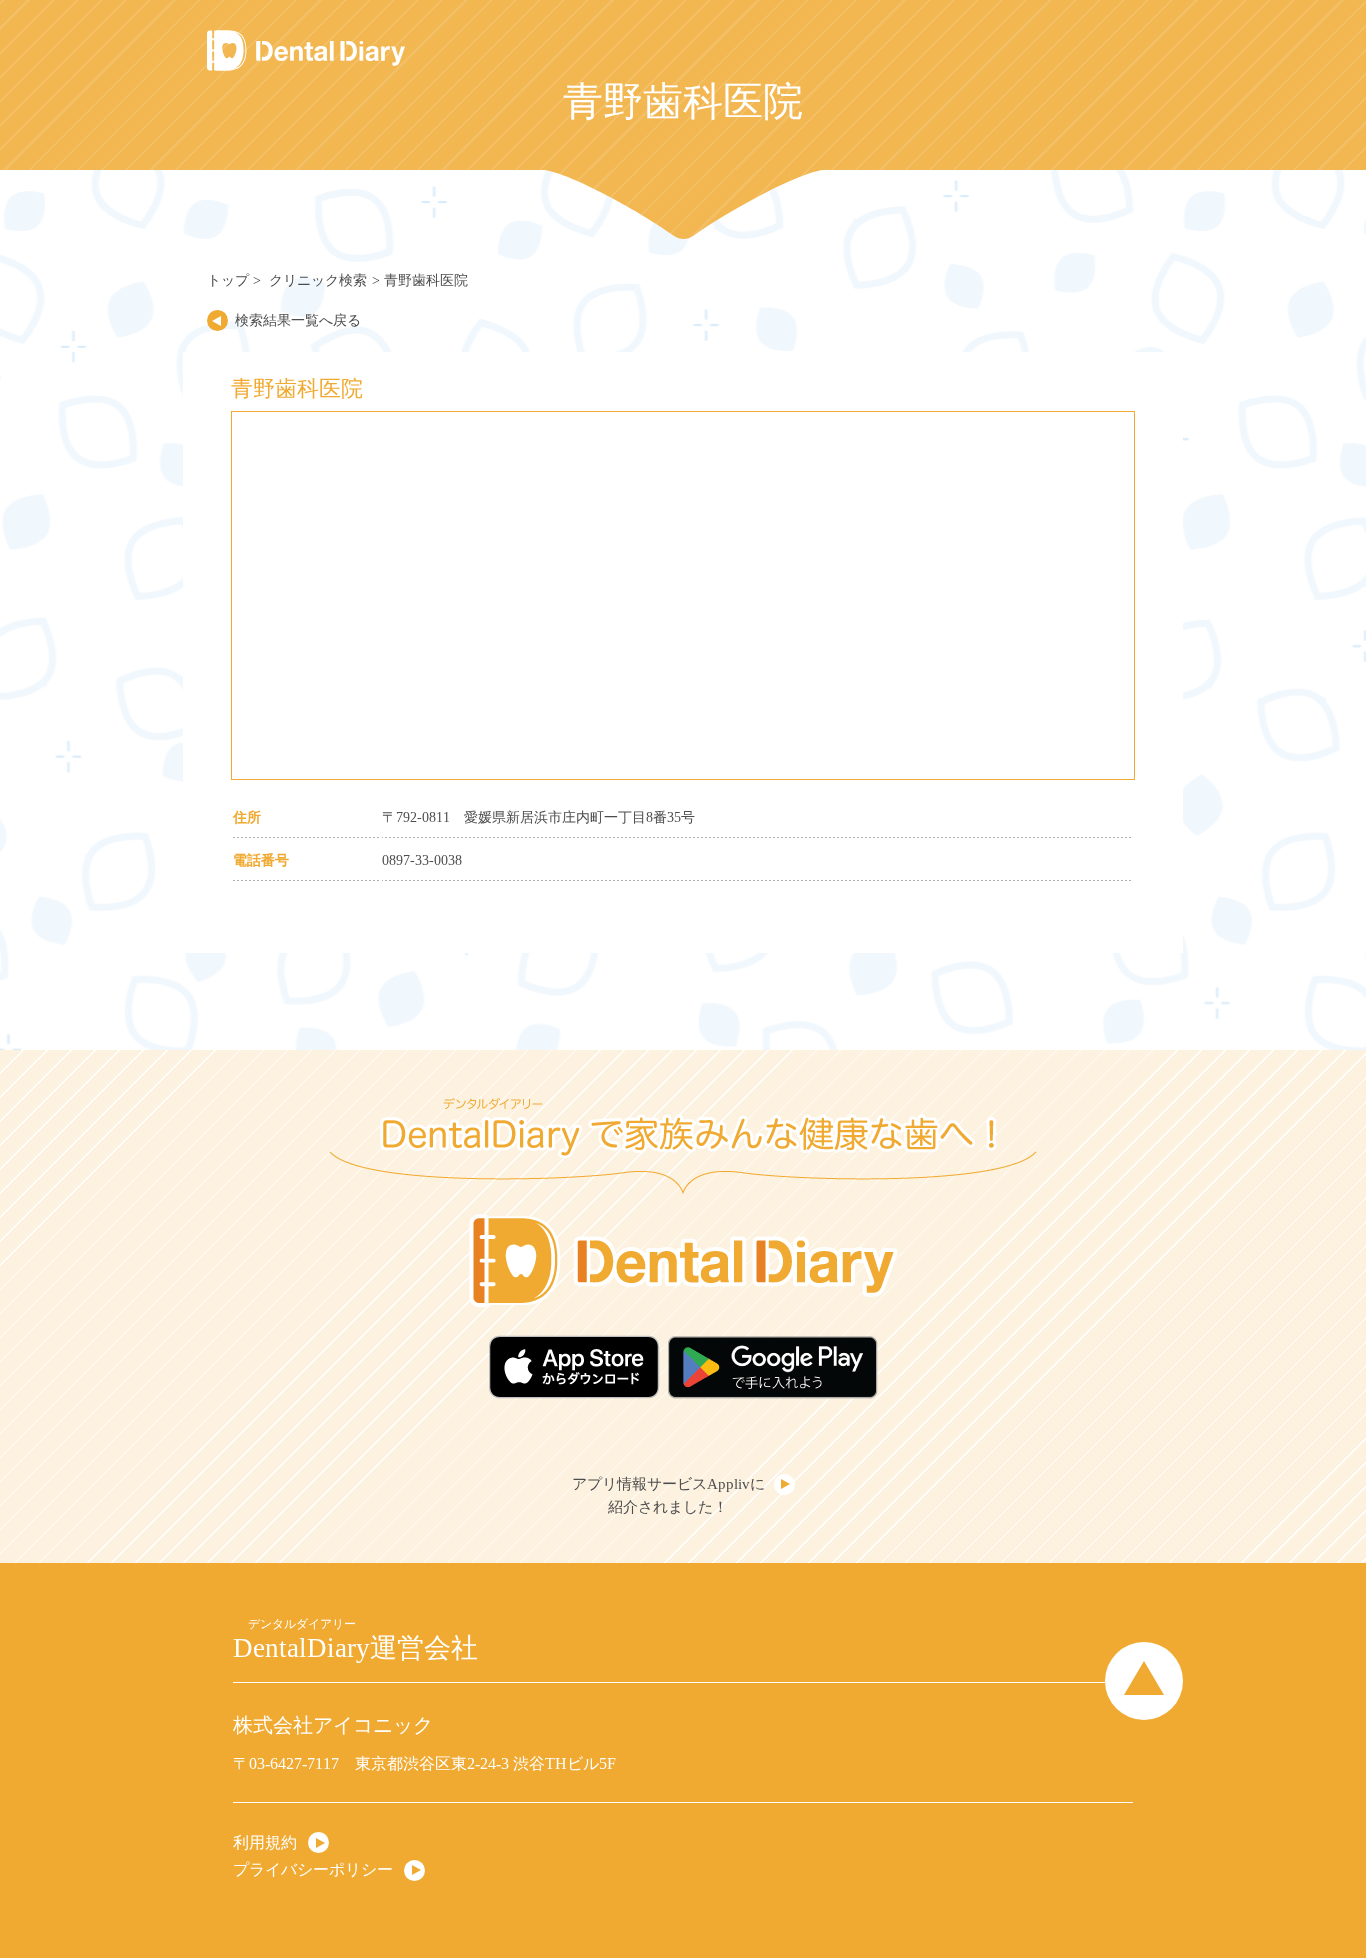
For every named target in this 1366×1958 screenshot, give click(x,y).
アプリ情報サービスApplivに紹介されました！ (668, 1495)
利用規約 (265, 1841)
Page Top (1144, 1680)
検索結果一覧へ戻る (298, 320)
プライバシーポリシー (313, 1868)
